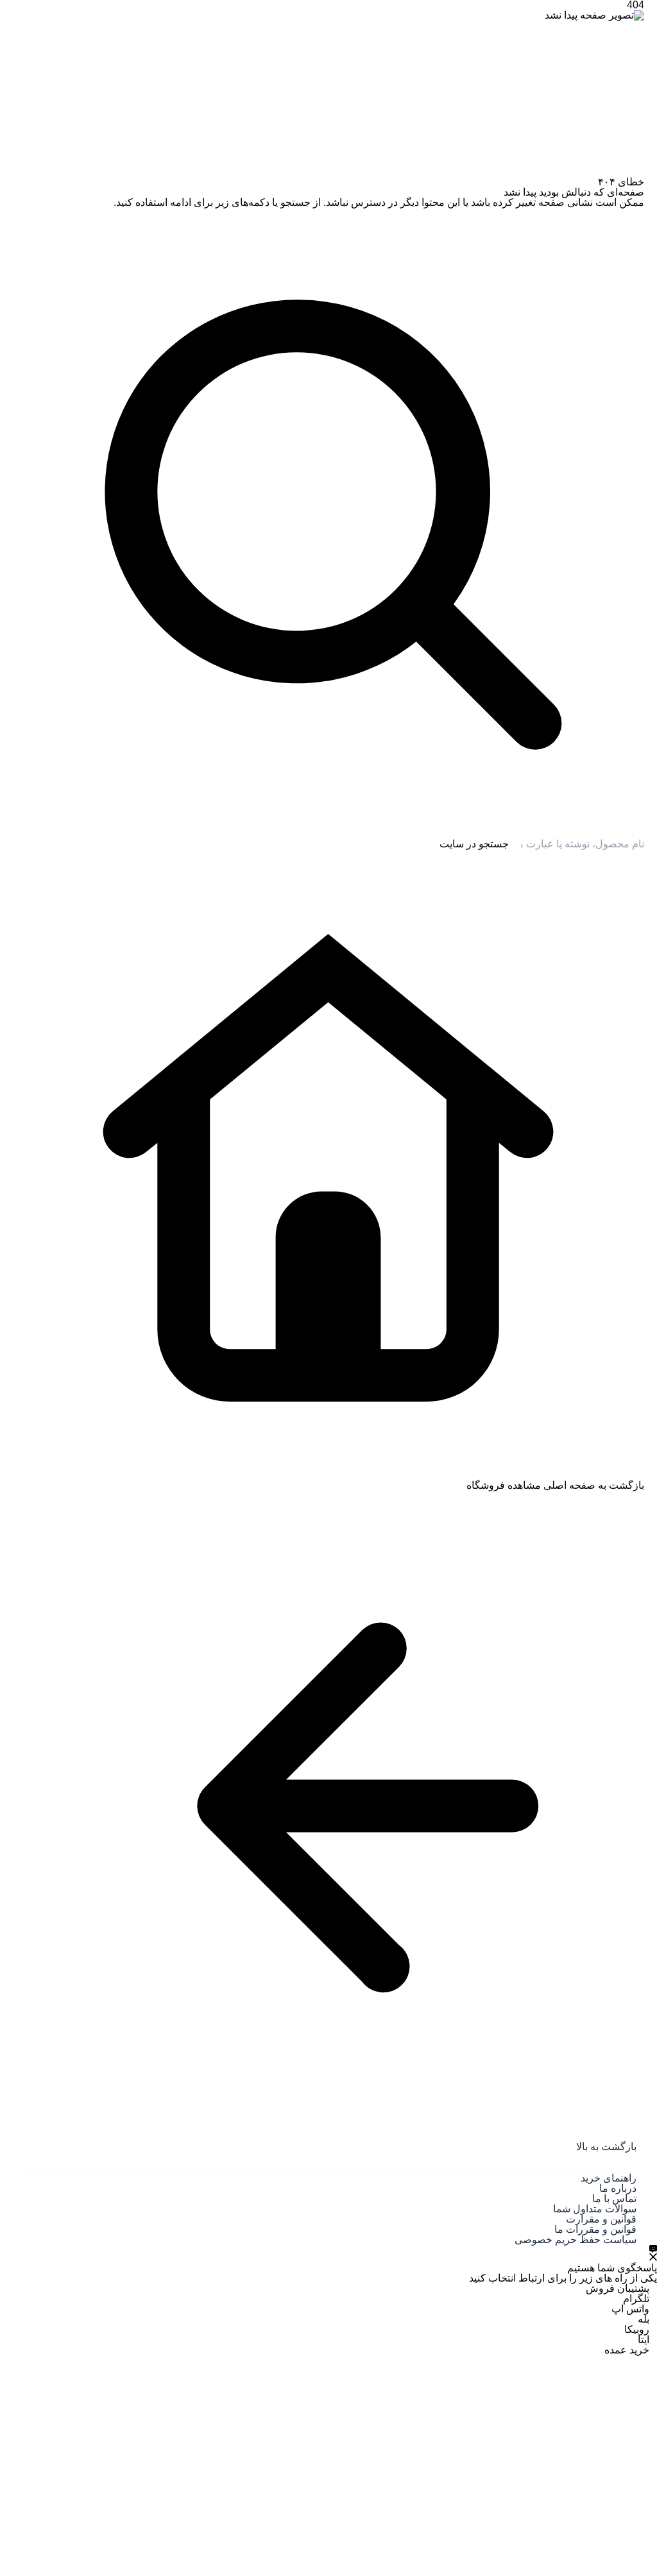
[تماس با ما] (653, 2253)
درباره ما (618, 2188)
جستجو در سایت (474, 844)
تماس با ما (614, 2199)
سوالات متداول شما (595, 2209)
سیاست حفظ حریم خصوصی (576, 2240)
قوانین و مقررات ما (595, 2229)
